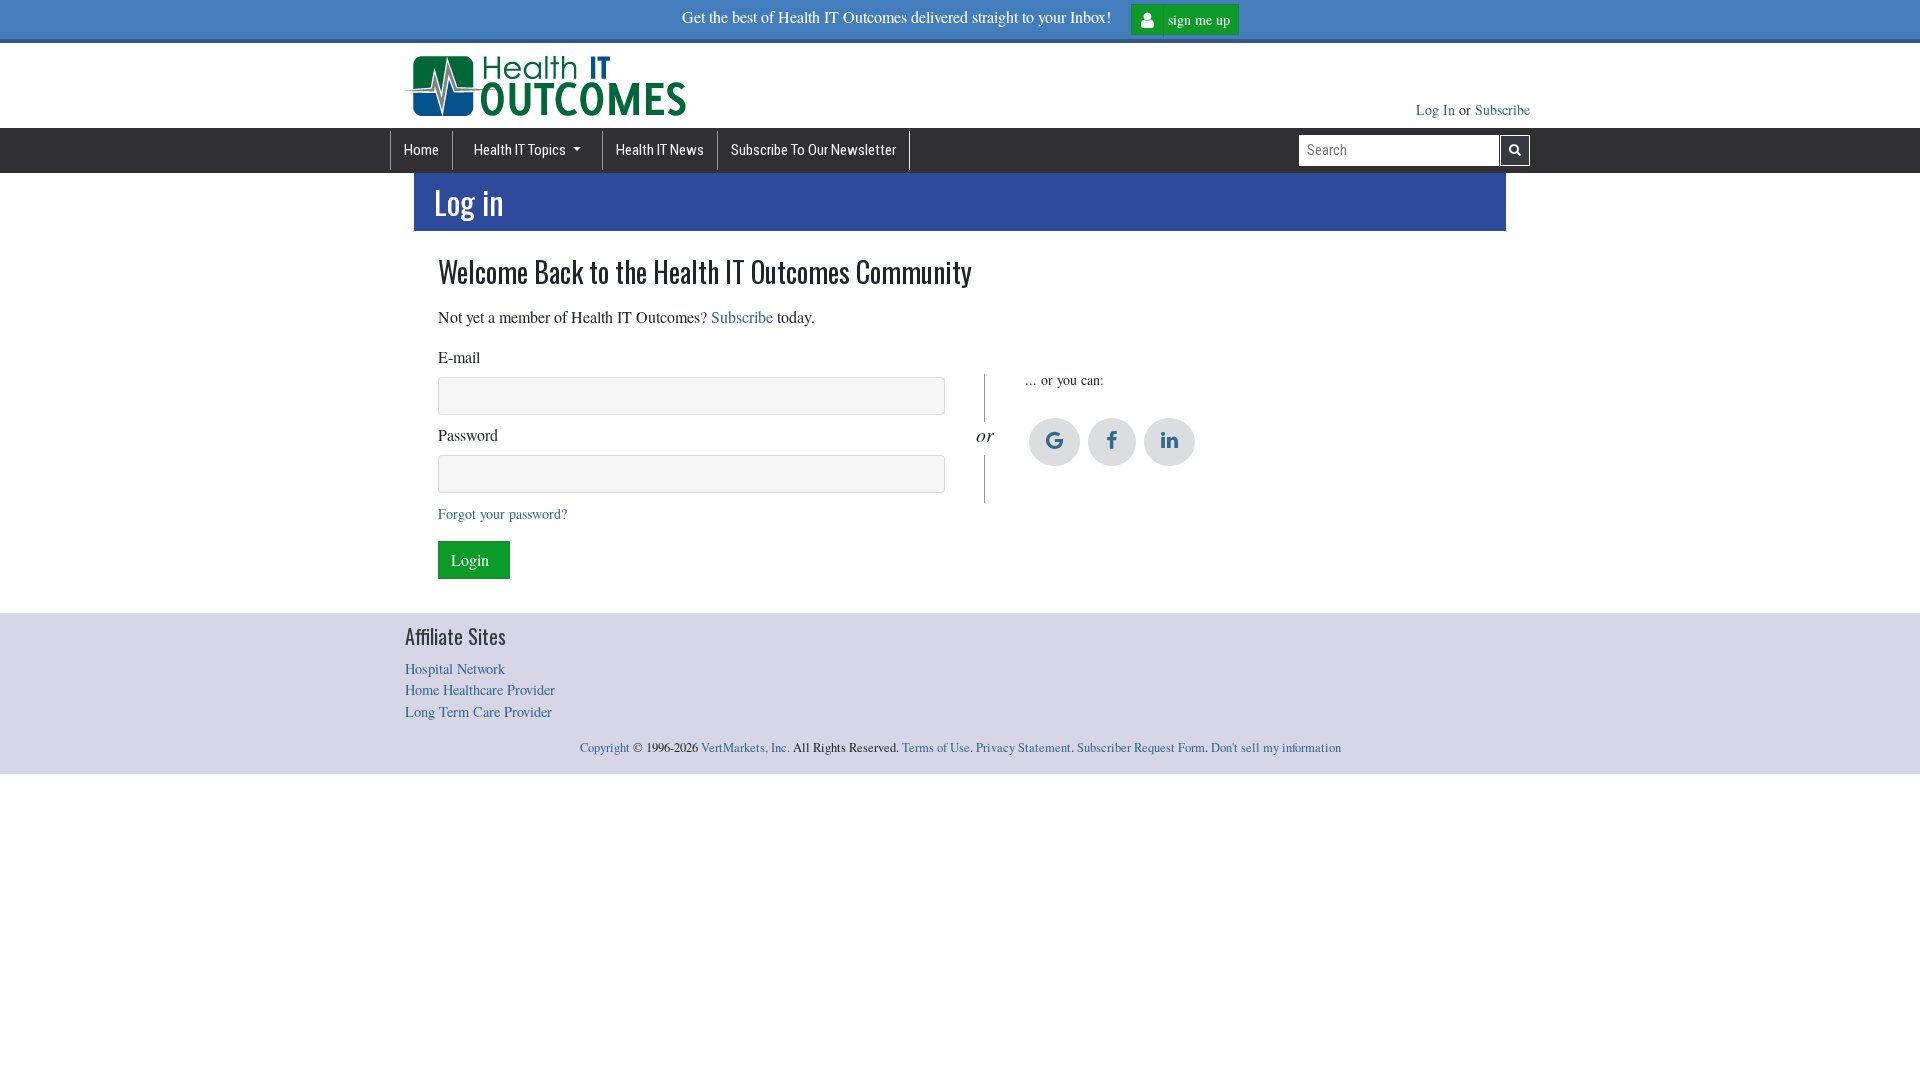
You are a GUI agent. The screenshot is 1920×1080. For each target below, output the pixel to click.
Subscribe (1502, 109)
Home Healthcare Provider (480, 689)
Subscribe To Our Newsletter (813, 150)
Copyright (605, 747)
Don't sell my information (1276, 747)
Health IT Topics (521, 150)
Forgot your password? (502, 513)
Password (468, 434)
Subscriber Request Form (1141, 747)
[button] (1054, 442)
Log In (1437, 109)
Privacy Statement (1023, 747)
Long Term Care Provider (478, 711)
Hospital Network (455, 668)
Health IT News (660, 150)
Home (421, 150)
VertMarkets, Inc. (745, 747)
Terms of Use (936, 747)
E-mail (459, 356)
